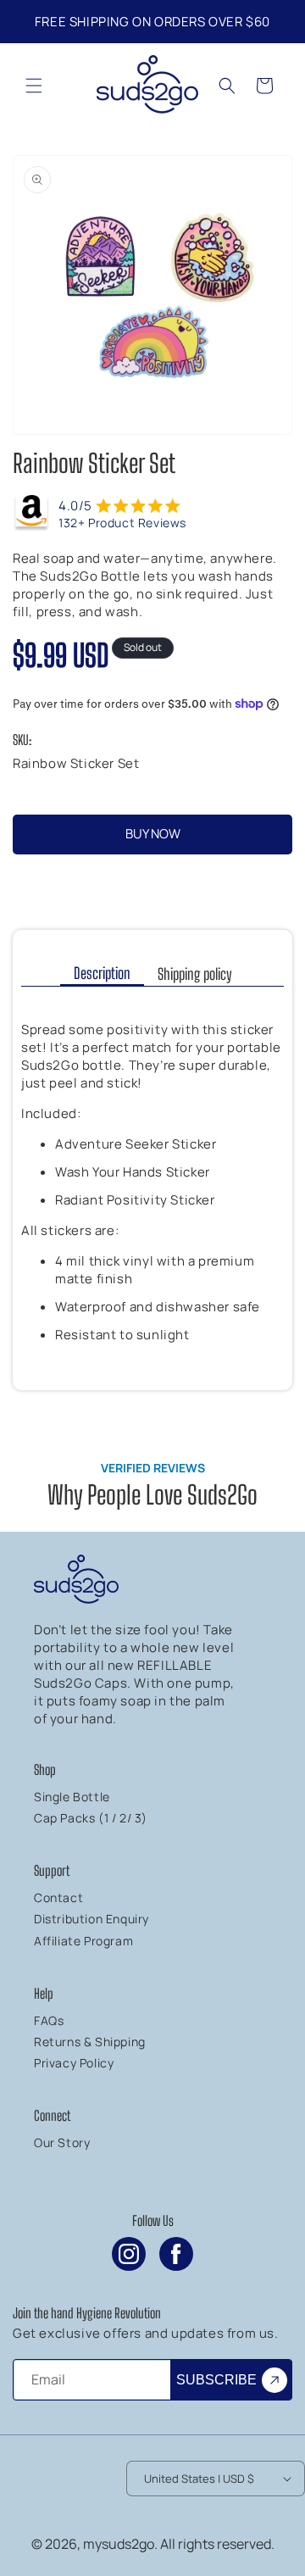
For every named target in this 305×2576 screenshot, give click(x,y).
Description (102, 973)
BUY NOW (153, 834)
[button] (34, 86)
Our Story (62, 2142)
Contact (58, 1897)
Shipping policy (195, 974)
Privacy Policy (74, 2063)
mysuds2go (119, 2544)
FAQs (49, 2020)
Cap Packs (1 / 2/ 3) (91, 1818)
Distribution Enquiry (91, 1919)
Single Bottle (72, 1797)
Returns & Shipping (90, 2042)
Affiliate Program (83, 1941)
